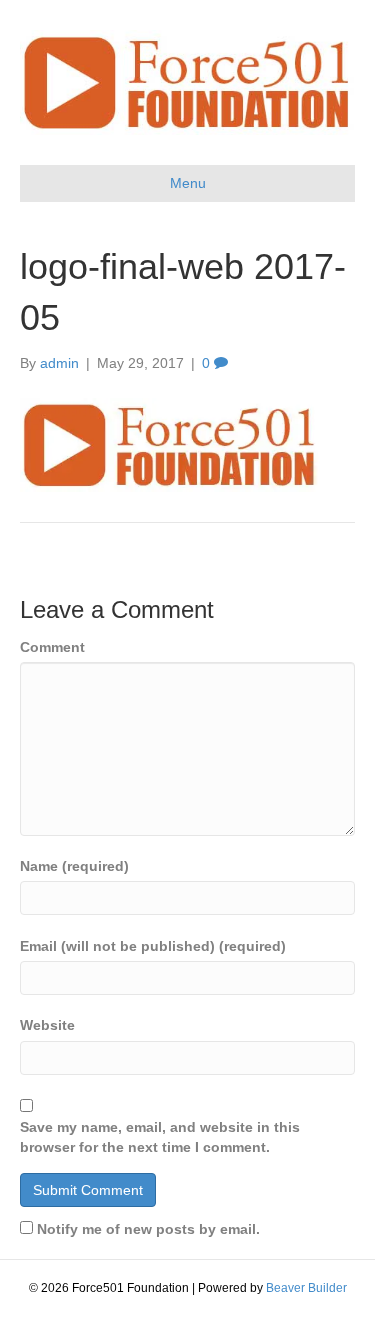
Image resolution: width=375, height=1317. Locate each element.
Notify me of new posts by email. (148, 1229)
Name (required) (74, 866)
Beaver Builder (306, 1288)
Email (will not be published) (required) (153, 946)
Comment (52, 647)
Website (47, 1025)
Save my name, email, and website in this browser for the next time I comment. (160, 1137)
